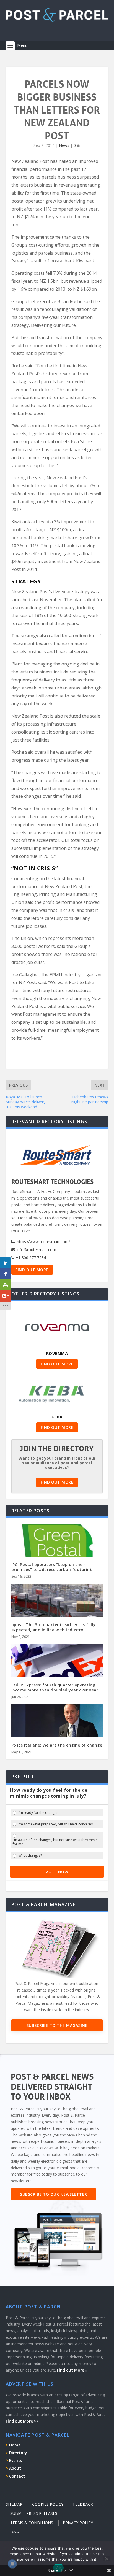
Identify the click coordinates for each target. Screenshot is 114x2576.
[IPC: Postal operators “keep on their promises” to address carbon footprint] (57, 1551)
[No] (107, 2559)
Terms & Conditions (32, 2523)
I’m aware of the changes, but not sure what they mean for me (55, 1842)
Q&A (15, 2532)
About (15, 2468)
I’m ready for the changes (38, 1813)
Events (15, 2460)
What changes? (30, 1856)
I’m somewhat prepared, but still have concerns (56, 1824)
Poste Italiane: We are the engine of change (57, 1745)
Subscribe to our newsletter (54, 2194)
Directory (18, 2453)
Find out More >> (22, 2421)
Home (15, 2445)
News (64, 145)
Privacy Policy (78, 2523)
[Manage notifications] (12, 2564)
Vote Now (57, 1872)
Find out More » (72, 2370)
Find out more (32, 1270)
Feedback (83, 2504)
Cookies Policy (48, 2504)
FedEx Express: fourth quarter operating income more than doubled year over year (55, 1687)
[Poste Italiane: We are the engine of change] (57, 1731)
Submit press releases (34, 2513)
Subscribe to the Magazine (57, 2025)
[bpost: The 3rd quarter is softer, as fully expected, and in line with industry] (57, 1611)
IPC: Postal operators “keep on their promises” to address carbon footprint (52, 1567)
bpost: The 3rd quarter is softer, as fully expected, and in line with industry (54, 1627)
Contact (17, 2476)
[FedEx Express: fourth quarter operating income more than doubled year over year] (57, 1671)
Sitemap (14, 2504)
